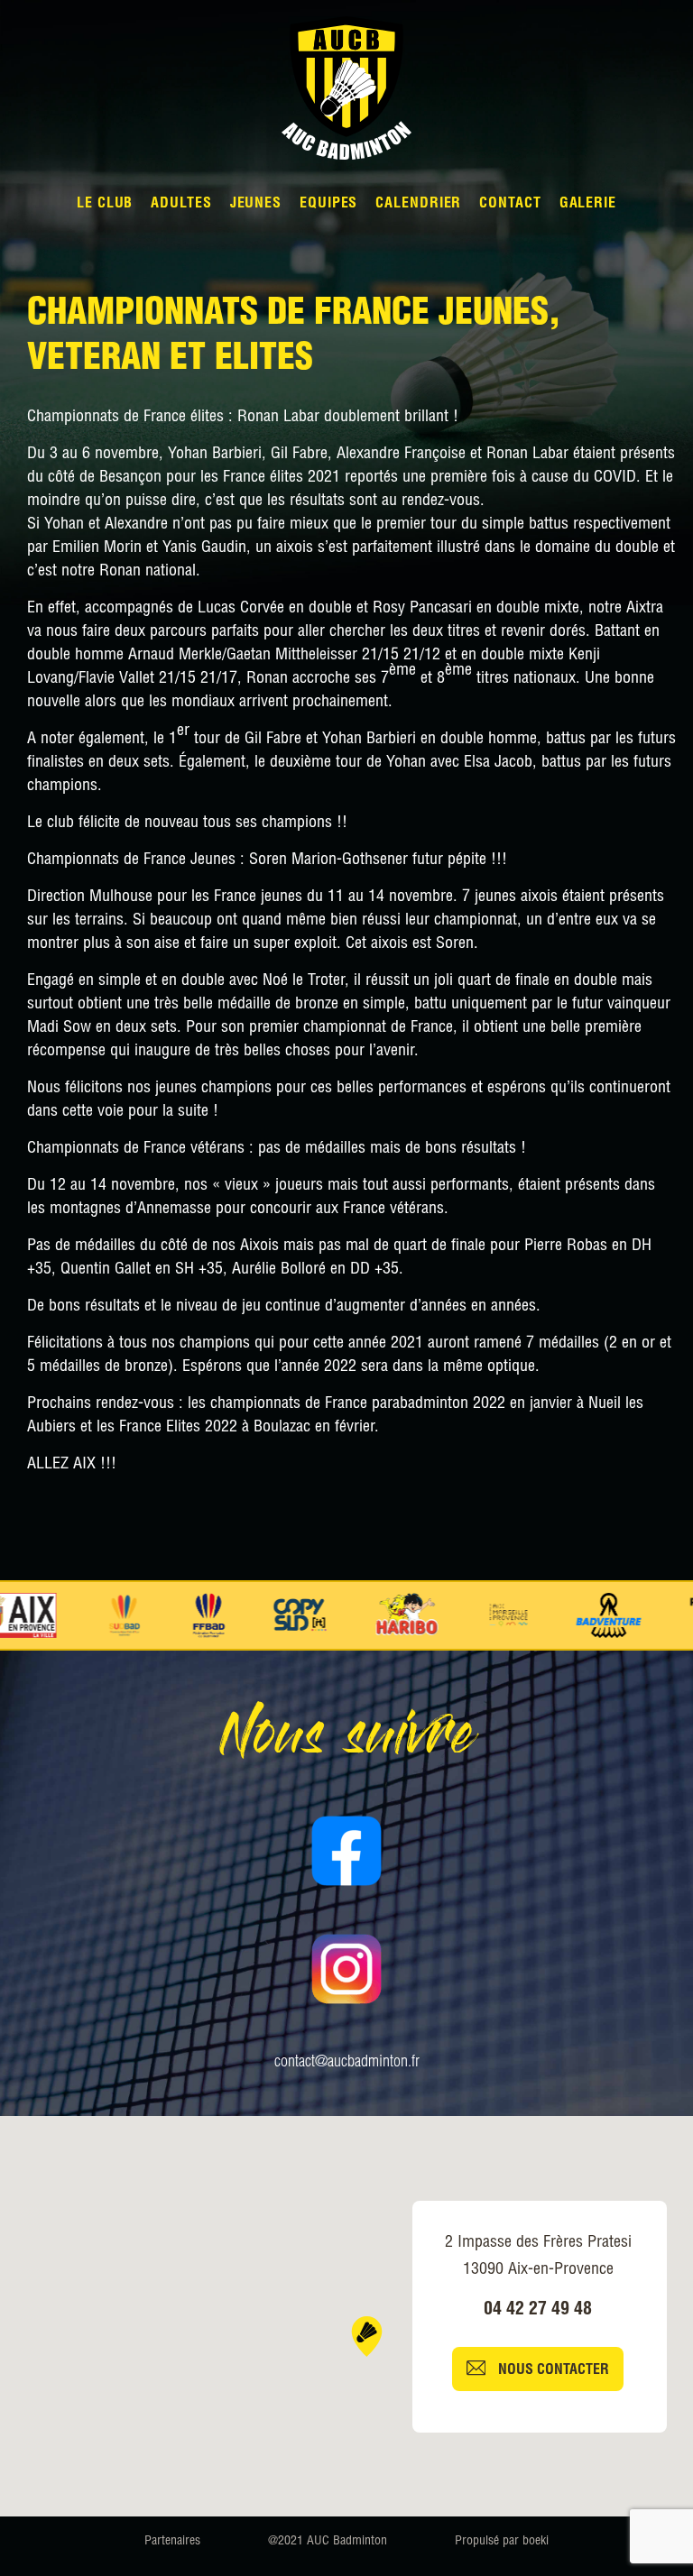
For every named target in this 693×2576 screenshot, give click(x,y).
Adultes (181, 205)
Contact (510, 205)
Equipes (328, 205)
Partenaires (172, 2542)
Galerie (588, 205)
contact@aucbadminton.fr (347, 2063)
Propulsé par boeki (502, 2542)
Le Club (105, 205)
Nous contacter (552, 2371)
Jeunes (256, 205)
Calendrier (418, 205)
